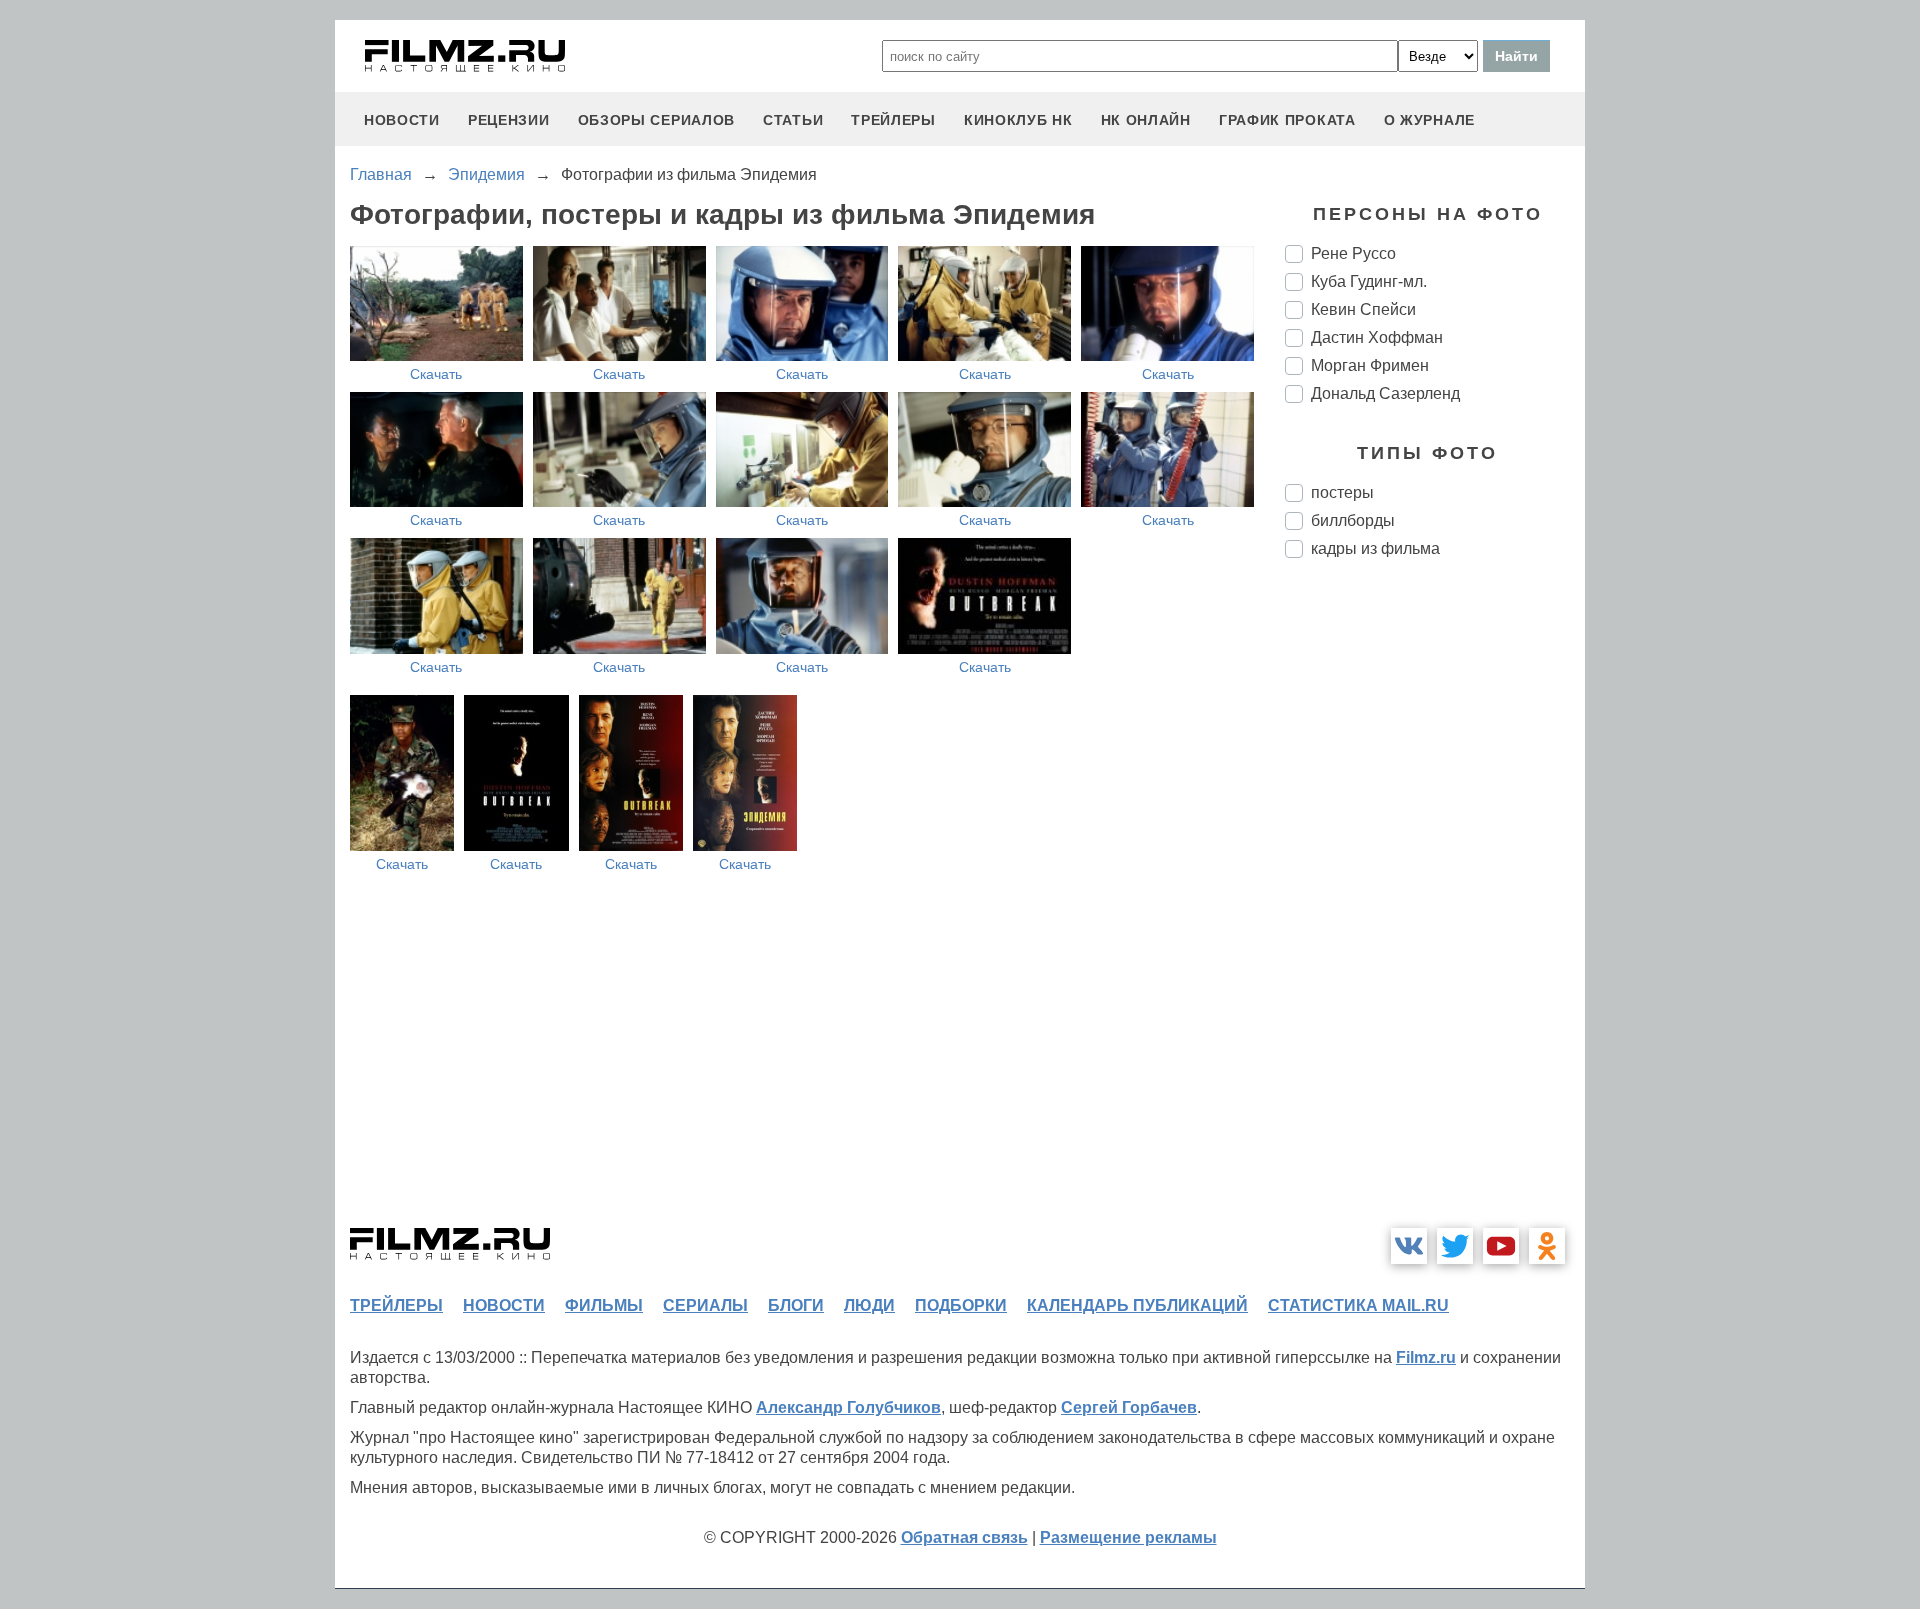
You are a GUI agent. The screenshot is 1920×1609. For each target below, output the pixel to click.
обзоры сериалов (657, 120)
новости (402, 120)
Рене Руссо (1353, 253)
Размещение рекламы (1128, 1537)
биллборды (1353, 520)
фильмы (604, 1305)
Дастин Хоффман (1377, 337)
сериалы (705, 1305)
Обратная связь (964, 1537)
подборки (961, 1305)
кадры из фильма (1375, 548)
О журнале (1429, 120)
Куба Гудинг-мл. (1369, 281)
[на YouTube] (1501, 1246)
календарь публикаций (1137, 1305)
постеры (1342, 492)
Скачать (436, 374)
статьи (793, 120)
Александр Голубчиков (848, 1407)
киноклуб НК (1018, 120)
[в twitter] (1455, 1246)
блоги (796, 1305)
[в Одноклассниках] (1547, 1246)
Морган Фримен (1370, 365)
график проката (1287, 120)
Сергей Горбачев (1129, 1407)
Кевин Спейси (1363, 309)
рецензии (509, 120)
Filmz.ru (1426, 1357)
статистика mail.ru (1358, 1305)
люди (869, 1305)
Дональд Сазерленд (1385, 393)
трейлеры (893, 120)
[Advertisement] (1435, 908)
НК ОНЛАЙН (1146, 120)
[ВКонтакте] (1409, 1246)
